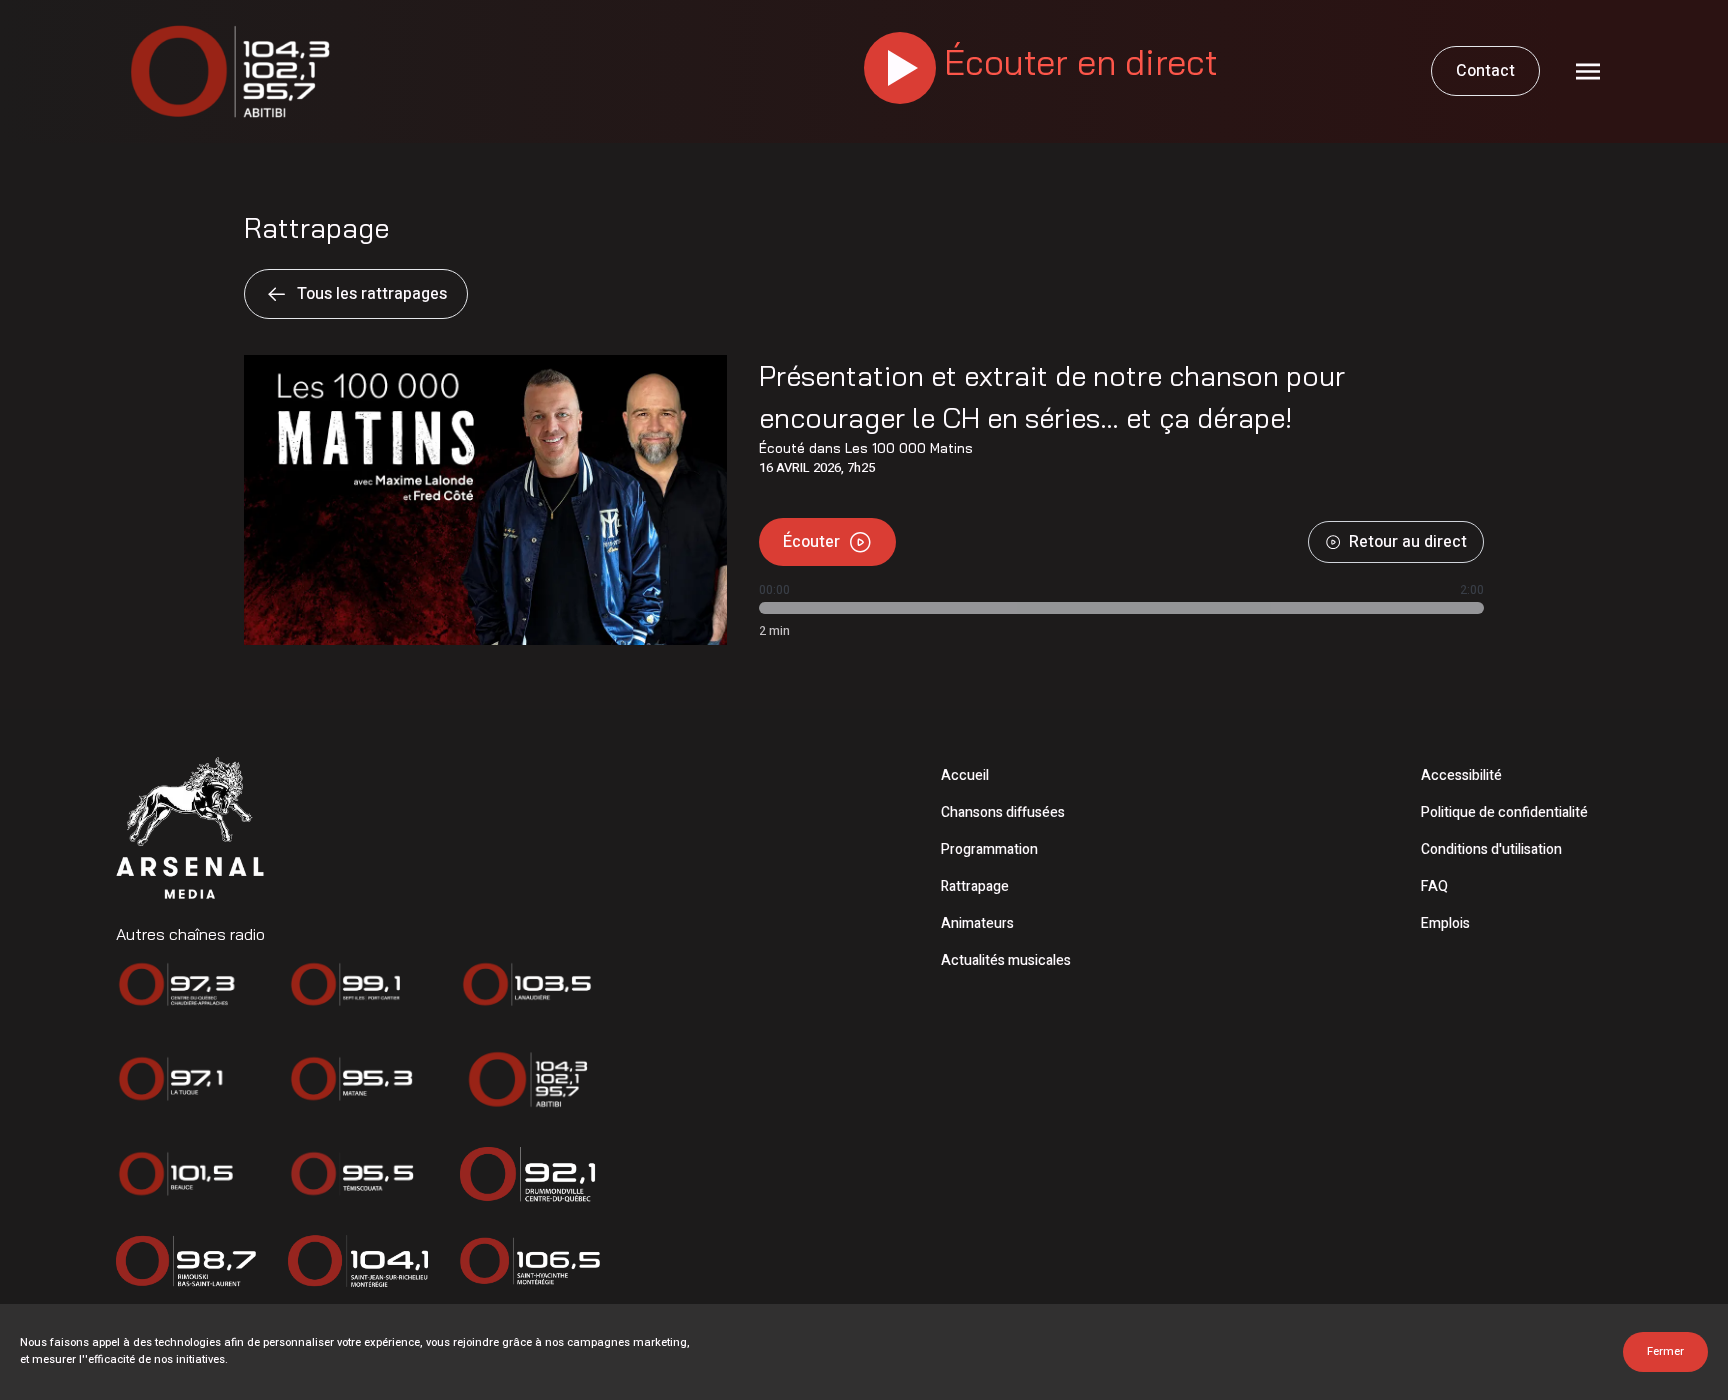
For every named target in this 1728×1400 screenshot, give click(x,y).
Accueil (965, 775)
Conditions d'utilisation (1491, 849)
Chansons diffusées (1003, 812)
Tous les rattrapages (372, 294)
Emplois (1445, 923)
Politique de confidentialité (1504, 812)
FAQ (1434, 886)
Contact (1485, 71)
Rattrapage (975, 886)
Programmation (989, 849)
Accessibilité (1461, 775)
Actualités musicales (1006, 960)
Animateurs (977, 923)
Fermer (1665, 1351)
